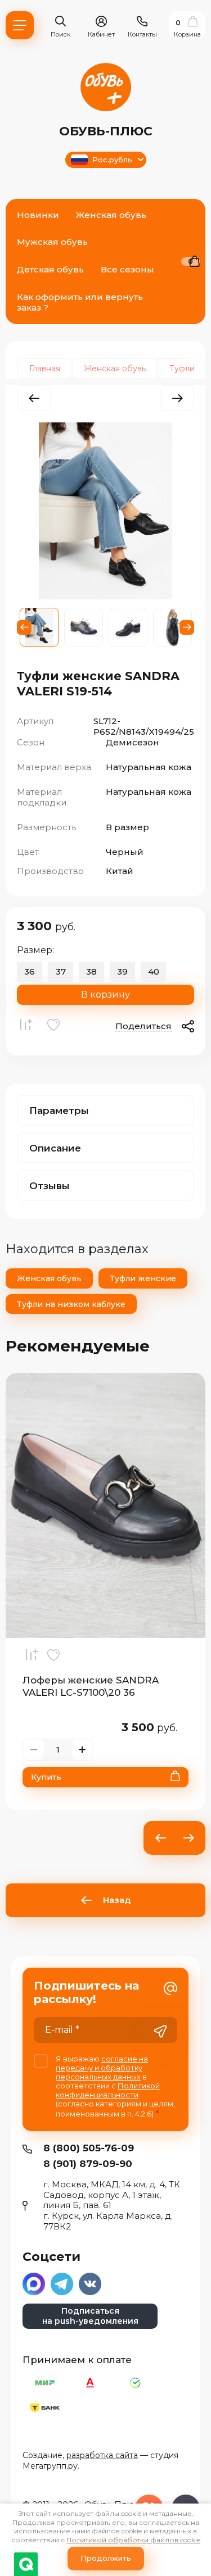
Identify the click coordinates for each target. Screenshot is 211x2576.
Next (187, 627)
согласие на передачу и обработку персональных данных (102, 2068)
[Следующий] (177, 398)
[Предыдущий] (34, 398)
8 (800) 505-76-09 (89, 2148)
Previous (24, 627)
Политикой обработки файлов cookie (133, 2540)
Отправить (160, 2031)
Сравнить (28, 1027)
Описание (55, 1148)
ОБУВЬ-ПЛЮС (106, 131)
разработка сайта (102, 2455)
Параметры (59, 1110)
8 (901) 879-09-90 (88, 2164)
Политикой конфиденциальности (108, 2090)
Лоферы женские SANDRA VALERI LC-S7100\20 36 (91, 1686)
